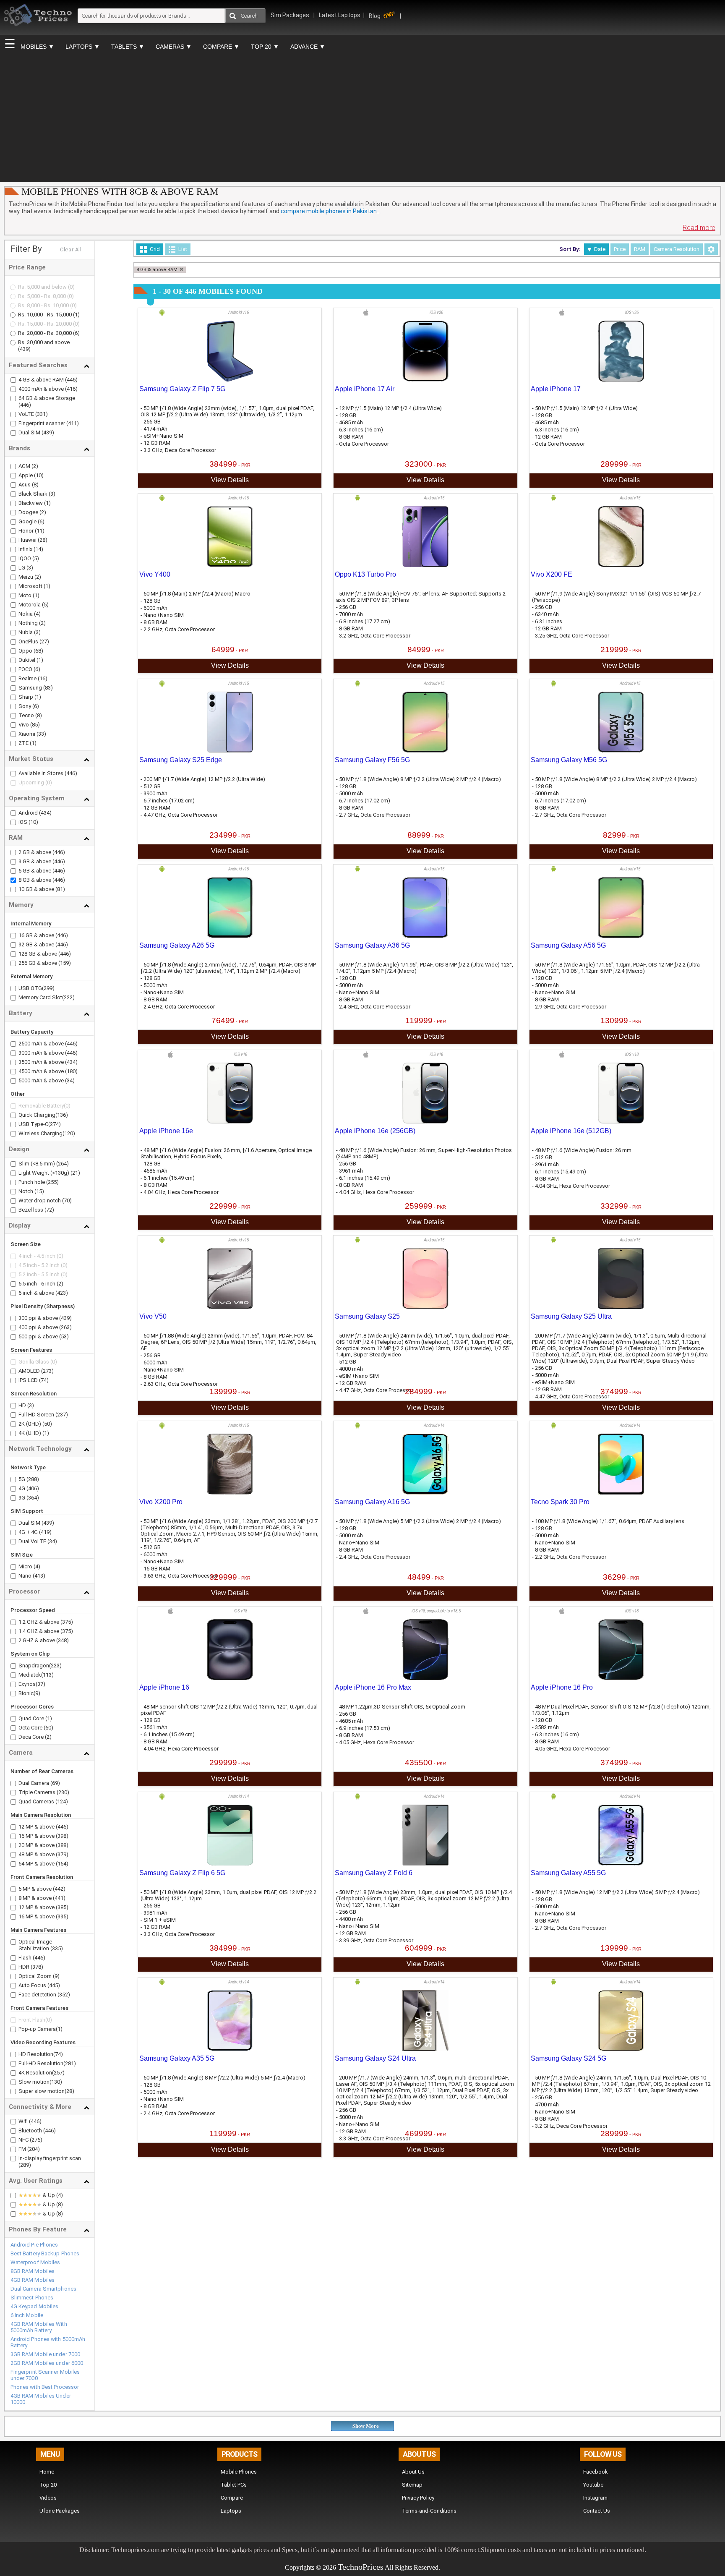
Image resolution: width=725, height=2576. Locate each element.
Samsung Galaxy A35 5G (177, 2058)
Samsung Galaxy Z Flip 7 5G (182, 389)
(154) (62, 1864)
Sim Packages (291, 15)
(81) (60, 889)
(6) (76, 333)
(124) (62, 1801)
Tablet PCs (234, 2485)
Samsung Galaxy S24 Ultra (375, 2058)
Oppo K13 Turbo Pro (365, 574)
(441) (59, 1898)
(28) (42, 540)
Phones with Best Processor (45, 2387)
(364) (33, 1498)
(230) (63, 1792)
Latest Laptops (340, 15)
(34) (70, 1080)
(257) (58, 2073)
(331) (42, 414)
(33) (41, 734)
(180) (71, 1071)
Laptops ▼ (83, 47)
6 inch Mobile (27, 2315)
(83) (47, 688)
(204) (34, 2149)
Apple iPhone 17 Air (365, 389)
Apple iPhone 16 (164, 1687)
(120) (69, 1133)
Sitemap (412, 2485)
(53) (64, 1336)
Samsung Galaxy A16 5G (372, 1502)
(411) (73, 423)
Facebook (596, 2472)
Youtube (593, 2485)
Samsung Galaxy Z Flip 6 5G (182, 1873)
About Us (413, 2472)
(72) (49, 1210)
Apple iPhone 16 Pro (562, 1687)
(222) (68, 997)
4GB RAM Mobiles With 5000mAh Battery (39, 2327)
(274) (55, 1124)
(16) (42, 678)
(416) (71, 389)
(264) (63, 1164)
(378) (37, 1967)
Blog (375, 16)
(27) (44, 641)
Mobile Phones (239, 2472)
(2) (34, 466)
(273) (47, 1371)
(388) (62, 1845)
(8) (35, 485)
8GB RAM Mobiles (33, 2271)
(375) (67, 1622)
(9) (37, 1693)
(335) (62, 1916)
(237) (62, 1415)
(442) (59, 1889)
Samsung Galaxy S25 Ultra (571, 1316)
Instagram (595, 2498)
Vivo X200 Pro (161, 1502)
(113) (47, 1675)
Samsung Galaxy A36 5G (372, 945)
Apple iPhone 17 (556, 389)
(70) (67, 1200)
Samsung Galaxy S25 (367, 1316)
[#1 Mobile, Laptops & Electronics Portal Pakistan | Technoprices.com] (38, 32)
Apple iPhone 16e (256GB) (375, 1131)
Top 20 (48, 2485)
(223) (55, 1666)
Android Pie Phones (34, 2245)
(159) (65, 963)
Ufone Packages (60, 2511)
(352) (64, 1995)
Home (47, 2472)
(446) (71, 380)
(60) (48, 1728)
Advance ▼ (308, 47)
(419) (45, 1532)
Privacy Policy (418, 2498)
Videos (48, 2498)
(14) (38, 549)
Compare (232, 2498)
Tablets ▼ (128, 47)
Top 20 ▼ (265, 47)
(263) (65, 1327)
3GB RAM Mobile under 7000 (46, 2354)
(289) (25, 2165)
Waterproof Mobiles (35, 2262)
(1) (76, 315)
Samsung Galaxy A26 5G (177, 945)
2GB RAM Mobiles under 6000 (47, 2363)
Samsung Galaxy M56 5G (569, 760)
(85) (34, 725)
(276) (36, 2140)
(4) (37, 614)
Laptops (231, 2511)
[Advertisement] (362, 118)
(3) (51, 494)
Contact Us (597, 2511)
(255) (52, 1182)
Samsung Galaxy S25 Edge (181, 760)
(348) (63, 1640)
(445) (54, 1985)
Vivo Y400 (155, 574)
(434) (45, 813)
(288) (33, 1479)
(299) (48, 988)
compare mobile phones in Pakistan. (331, 211)
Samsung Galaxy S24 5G (569, 2058)
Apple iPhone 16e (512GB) (571, 1131)
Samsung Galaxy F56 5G (372, 760)
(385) (62, 1907)
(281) (70, 2063)
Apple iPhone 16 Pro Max (373, 1687)
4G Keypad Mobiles (35, 2306)
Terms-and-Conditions (429, 2511)
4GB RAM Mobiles (33, 2280)
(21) (75, 1173)
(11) (39, 531)
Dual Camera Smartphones (43, 2289)
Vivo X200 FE (552, 574)
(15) (39, 1191)
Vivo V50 (153, 1316)
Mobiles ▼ (37, 47)
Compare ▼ (221, 47)
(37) (40, 1684)
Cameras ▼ (174, 47)
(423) (62, 1293)
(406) (33, 1488)
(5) (35, 558)
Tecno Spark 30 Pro (560, 1502)
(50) (47, 1424)
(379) (62, 1854)
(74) (44, 1380)
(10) (38, 475)
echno (352, 2567)
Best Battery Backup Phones (45, 2253)
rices (375, 2567)
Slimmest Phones (32, 2298)
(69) (55, 1783)
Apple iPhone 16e (166, 1131)
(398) (62, 1836)
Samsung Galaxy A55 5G (568, 1873)
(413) (39, 1576)
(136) (62, 1115)
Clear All (71, 250)
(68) (38, 651)
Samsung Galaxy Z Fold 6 (374, 1873)
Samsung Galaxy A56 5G (568, 945)
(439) (24, 349)
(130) (56, 2082)
